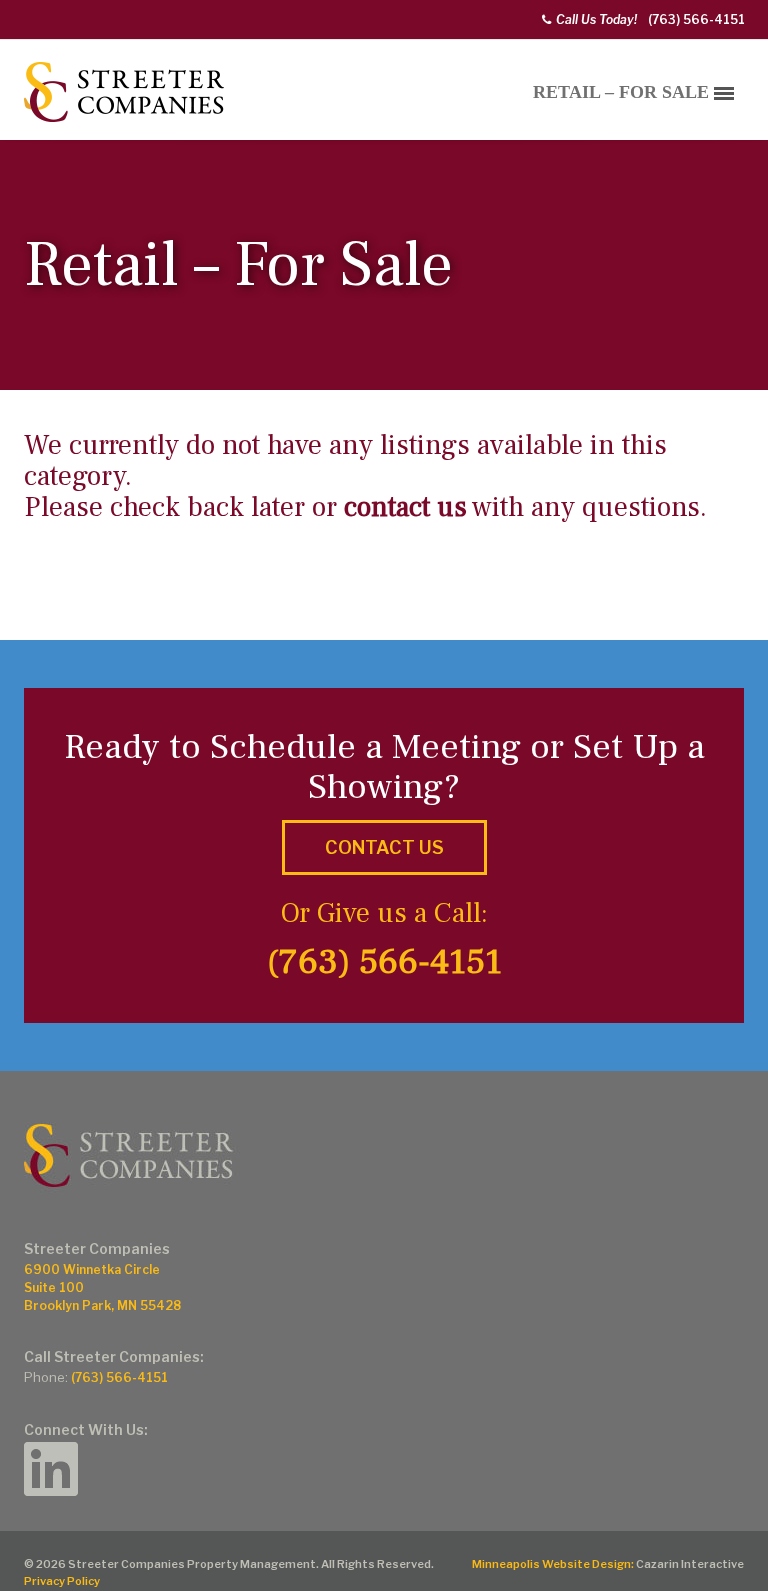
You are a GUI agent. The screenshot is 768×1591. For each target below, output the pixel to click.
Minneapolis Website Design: (553, 1564)
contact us (405, 507)
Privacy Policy (62, 1581)
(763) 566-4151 (696, 19)
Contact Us (384, 847)
